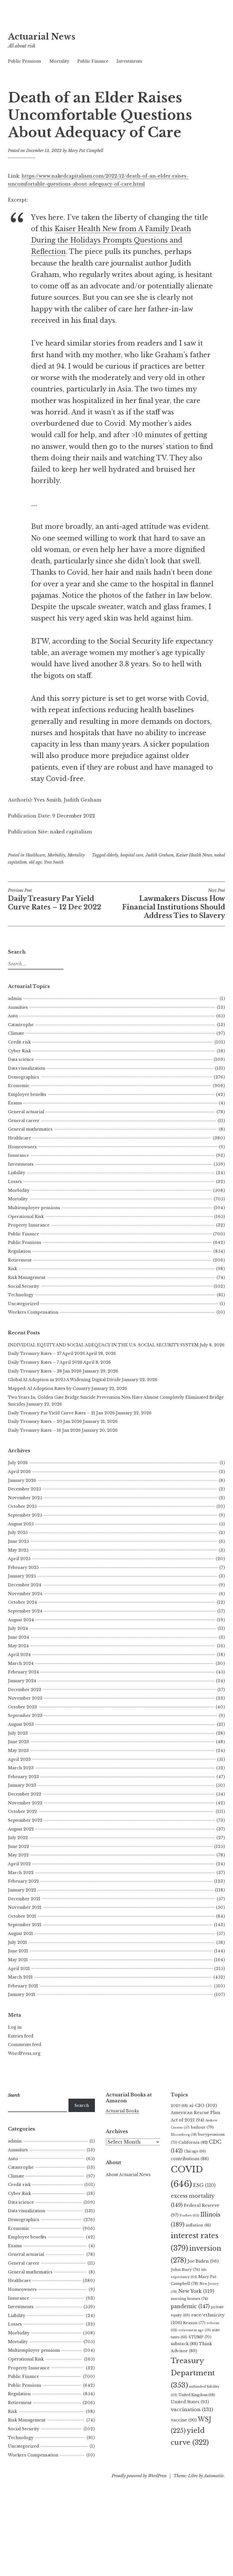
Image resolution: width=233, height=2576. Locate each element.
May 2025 (18, 1550)
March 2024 (21, 1663)
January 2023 (22, 1785)
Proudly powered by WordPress (139, 2476)
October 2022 (22, 1811)
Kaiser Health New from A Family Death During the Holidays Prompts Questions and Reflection (111, 240)
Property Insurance (29, 1225)
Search (82, 2105)
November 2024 (25, 1594)
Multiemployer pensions (34, 1208)
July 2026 (18, 1463)
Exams (15, 1103)
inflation (198, 2225)
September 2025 (25, 1515)
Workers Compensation (33, 1312)
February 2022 (23, 1881)
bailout (202, 2127)
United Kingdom (197, 2395)
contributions (190, 2159)
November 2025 (25, 1498)
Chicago (195, 2151)
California (193, 2142)
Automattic (214, 2476)
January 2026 (22, 1480)
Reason (194, 2323)
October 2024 (22, 1602)
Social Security (24, 1286)
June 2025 (18, 1541)
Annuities (18, 1007)
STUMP (200, 2337)
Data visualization (27, 1068)
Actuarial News (42, 37)
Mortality (59, 61)
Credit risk (19, 1042)
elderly (112, 855)
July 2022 (18, 1838)
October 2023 (22, 1707)
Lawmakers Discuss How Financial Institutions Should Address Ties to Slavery (174, 904)
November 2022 (25, 1803)
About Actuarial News (128, 2175)
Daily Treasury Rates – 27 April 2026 (46, 1353)
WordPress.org (24, 2053)
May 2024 (18, 1646)
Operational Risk (26, 1217)
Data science (21, 1059)
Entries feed (21, 2036)
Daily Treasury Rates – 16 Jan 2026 (44, 1430)
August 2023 (21, 1724)
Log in (15, 2027)
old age (35, 862)
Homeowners (22, 1147)
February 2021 (23, 1986)
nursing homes (189, 2299)
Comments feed (25, 2045)
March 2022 (21, 1873)
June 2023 (18, 1742)
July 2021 (17, 1942)
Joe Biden (203, 2261)
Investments (129, 61)
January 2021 (22, 1994)
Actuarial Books (122, 2111)
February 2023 (23, 1777)
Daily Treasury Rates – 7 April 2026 (45, 1362)
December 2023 (25, 1690)
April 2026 (19, 1472)
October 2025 (22, 1506)
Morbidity (56, 855)
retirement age (195, 2330)
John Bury (185, 2270)
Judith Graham (160, 855)
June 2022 (18, 1846)
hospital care (132, 855)
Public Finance (93, 61)
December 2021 (24, 1899)
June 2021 (18, 1951)
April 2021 (19, 1969)
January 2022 (22, 1890)
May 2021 (18, 1960)
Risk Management (27, 1277)
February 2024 (23, 1672)
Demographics (24, 1077)
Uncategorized (23, 1304)
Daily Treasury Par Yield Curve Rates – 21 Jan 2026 (61, 1413)
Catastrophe (21, 1025)
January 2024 (22, 1681)
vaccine (184, 2420)
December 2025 (24, 1489)
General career (24, 1121)
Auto (13, 1016)
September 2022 (25, 1820)
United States (190, 2402)
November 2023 (25, 1698)
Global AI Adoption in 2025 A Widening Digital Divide (64, 1380)
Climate (16, 1033)
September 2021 (25, 1925)
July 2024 (18, 1628)
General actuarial (26, 1112)
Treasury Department (193, 2373)
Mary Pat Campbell (86, 151)
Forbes (189, 2215)
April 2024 (19, 1655)
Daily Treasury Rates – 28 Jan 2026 (45, 1371)
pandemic (190, 2306)
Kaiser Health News (194, 855)
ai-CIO (203, 2105)
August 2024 (21, 1620)
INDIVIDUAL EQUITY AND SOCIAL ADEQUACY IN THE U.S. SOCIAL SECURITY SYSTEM (103, 1345)
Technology (21, 1295)
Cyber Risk (19, 1051)
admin (15, 999)
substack (184, 2344)
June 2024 (18, 1637)
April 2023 (19, 1759)
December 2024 (25, 1585)
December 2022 (25, 1794)
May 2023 (18, 1751)
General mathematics (30, 1129)
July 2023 (18, 1733)
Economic (19, 1086)
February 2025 (23, 1568)
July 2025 (18, 1533)
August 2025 (21, 1524)
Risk (13, 1269)
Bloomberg (184, 2135)
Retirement (20, 1260)
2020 (179, 2106)
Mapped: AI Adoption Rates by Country (49, 1388)
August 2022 (21, 1829)
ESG (204, 2185)
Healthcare (35, 855)
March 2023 (21, 1768)
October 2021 (22, 1916)
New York (196, 2291)
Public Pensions (25, 61)
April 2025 (19, 1559)
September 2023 (25, 1716)
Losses (15, 1182)
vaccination (192, 2409)
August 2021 (20, 1934)
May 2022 (18, 1855)
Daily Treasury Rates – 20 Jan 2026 (45, 1421)
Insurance (18, 1155)
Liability (17, 1173)
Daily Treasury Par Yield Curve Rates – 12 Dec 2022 (55, 899)
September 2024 (25, 1611)
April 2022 (19, 1864)
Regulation (19, 1251)
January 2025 (22, 1576)
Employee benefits (27, 1094)
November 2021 (25, 1907)
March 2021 (20, 1977)
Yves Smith (54, 862)
